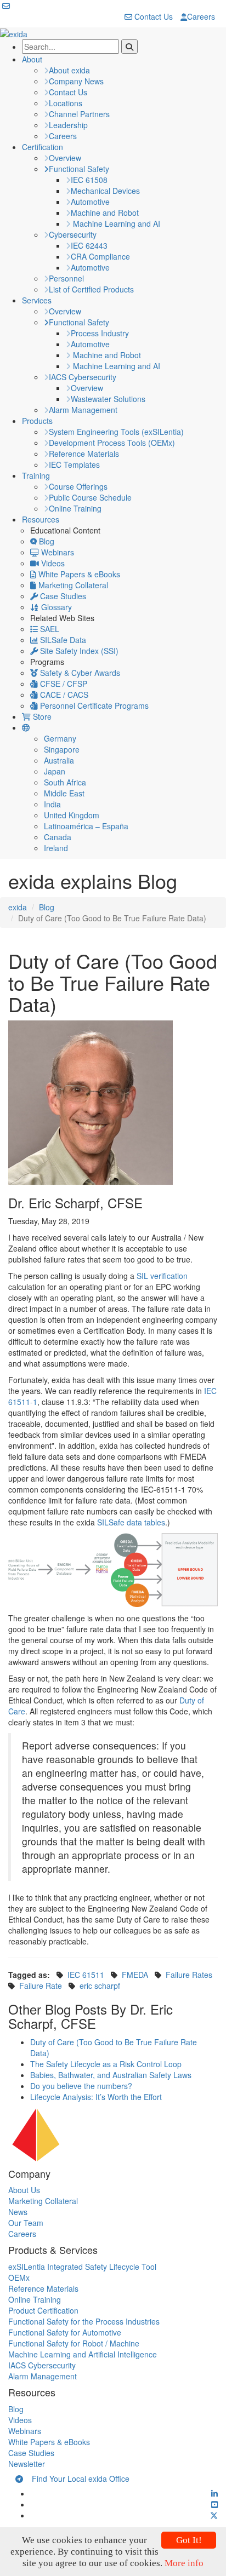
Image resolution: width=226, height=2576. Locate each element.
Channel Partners (79, 114)
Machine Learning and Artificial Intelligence (83, 2354)
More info (184, 2563)
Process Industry (100, 333)
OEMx (19, 2277)
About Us (24, 2190)
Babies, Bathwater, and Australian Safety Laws (111, 2075)
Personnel (66, 278)
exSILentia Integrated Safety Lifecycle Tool (82, 2267)
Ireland (56, 848)
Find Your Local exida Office (76, 2479)
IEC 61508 (89, 180)
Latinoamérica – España (86, 826)
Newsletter (27, 2464)
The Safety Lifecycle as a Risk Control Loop (106, 2064)
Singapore (62, 749)
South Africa (65, 782)
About (32, 59)
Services (37, 300)
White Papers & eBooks (78, 574)
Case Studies (62, 596)
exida (18, 907)
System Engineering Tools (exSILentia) (116, 432)
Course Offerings (78, 486)
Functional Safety (79, 169)
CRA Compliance (100, 256)
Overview (65, 158)
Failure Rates (189, 1975)
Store (41, 716)
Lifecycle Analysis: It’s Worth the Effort (96, 2097)
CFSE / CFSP (63, 684)
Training (36, 475)
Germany (60, 738)
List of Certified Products (91, 289)
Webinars (56, 552)
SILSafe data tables (131, 1522)
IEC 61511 (86, 1975)
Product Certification (43, 2310)
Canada (58, 837)
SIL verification (162, 1276)
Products (37, 421)
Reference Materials (84, 454)
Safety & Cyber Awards (79, 673)
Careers (201, 16)
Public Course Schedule (90, 497)
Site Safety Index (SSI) (78, 651)
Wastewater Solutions (108, 399)
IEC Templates (74, 464)
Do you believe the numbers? (81, 2086)
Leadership (68, 125)
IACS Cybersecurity (83, 377)
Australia (59, 760)
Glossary (55, 607)
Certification (43, 147)
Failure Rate (41, 1986)
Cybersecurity (73, 234)
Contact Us (152, 16)
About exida (69, 70)
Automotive (90, 202)
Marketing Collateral (72, 585)
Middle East (64, 793)
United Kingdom (72, 815)
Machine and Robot (105, 213)
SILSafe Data (62, 640)
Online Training (75, 508)
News (18, 2212)
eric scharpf (100, 1986)
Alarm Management (83, 410)
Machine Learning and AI (115, 223)
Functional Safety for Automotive (65, 2332)
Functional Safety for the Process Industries (84, 2321)
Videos (52, 563)
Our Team (26, 2223)
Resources (41, 519)
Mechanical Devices (105, 191)
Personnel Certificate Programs (93, 705)
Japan (55, 771)
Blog (46, 541)
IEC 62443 (89, 245)
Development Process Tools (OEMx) (112, 443)
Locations (66, 103)
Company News (76, 81)
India (52, 804)
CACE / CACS (63, 695)
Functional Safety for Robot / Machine (74, 2343)
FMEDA (135, 1975)
